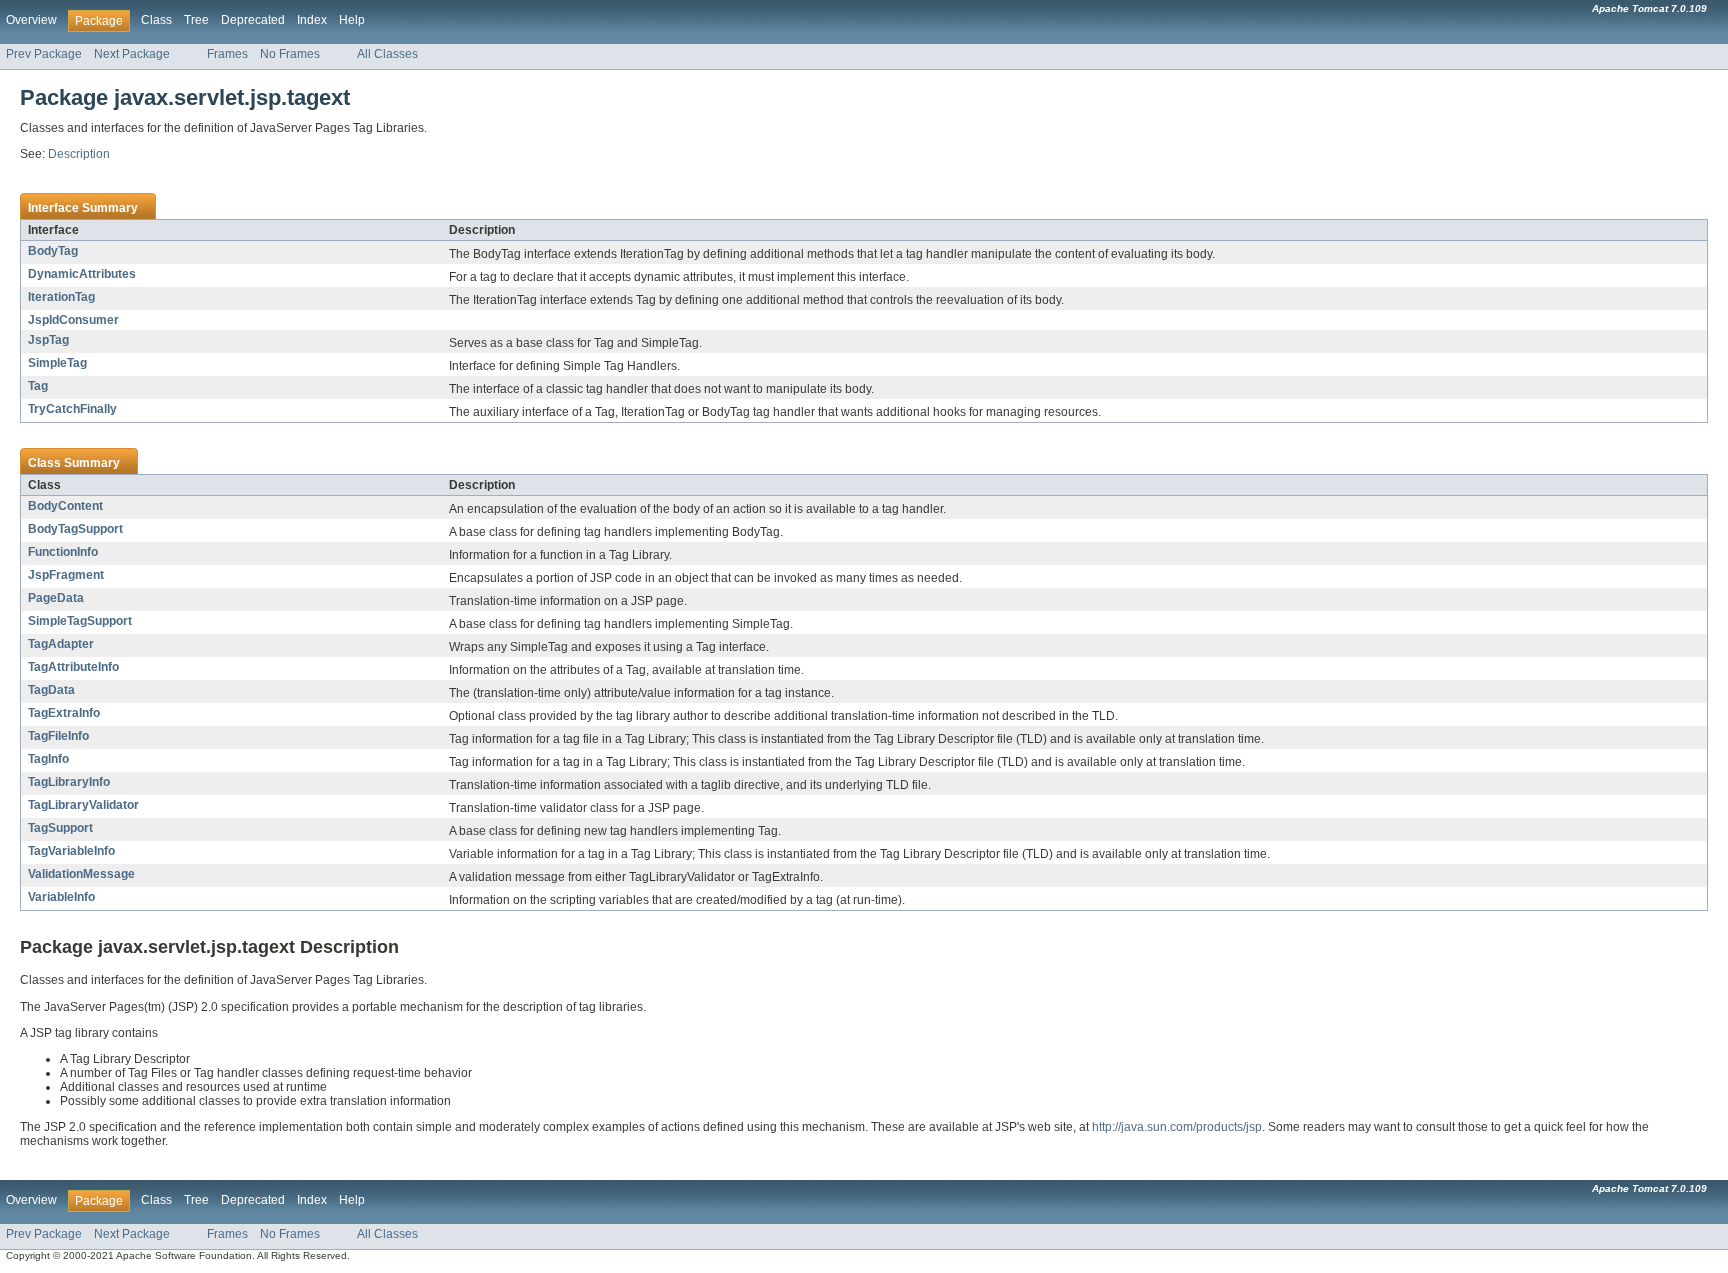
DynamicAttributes (82, 274)
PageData (56, 598)
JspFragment (66, 575)
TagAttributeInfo (73, 667)
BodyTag (53, 251)
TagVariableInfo (71, 851)
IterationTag (61, 297)
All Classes (387, 54)
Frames (227, 54)
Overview (31, 20)
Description (79, 154)
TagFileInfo (58, 736)
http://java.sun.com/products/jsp (1177, 1127)
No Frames (290, 54)
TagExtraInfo (64, 713)
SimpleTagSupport (80, 621)
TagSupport (60, 828)
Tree (196, 20)
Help (352, 20)
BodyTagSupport (75, 529)
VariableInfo (61, 897)
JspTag (48, 340)
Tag (38, 386)
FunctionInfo (63, 552)
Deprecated (253, 20)
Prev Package (44, 54)
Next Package (132, 54)
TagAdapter (61, 644)
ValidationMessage (81, 874)
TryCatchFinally (72, 409)
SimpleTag (57, 363)
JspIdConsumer (73, 320)
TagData (51, 690)
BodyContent (65, 506)
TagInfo (48, 759)
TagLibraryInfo (69, 782)
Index (312, 20)
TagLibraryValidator (83, 805)
